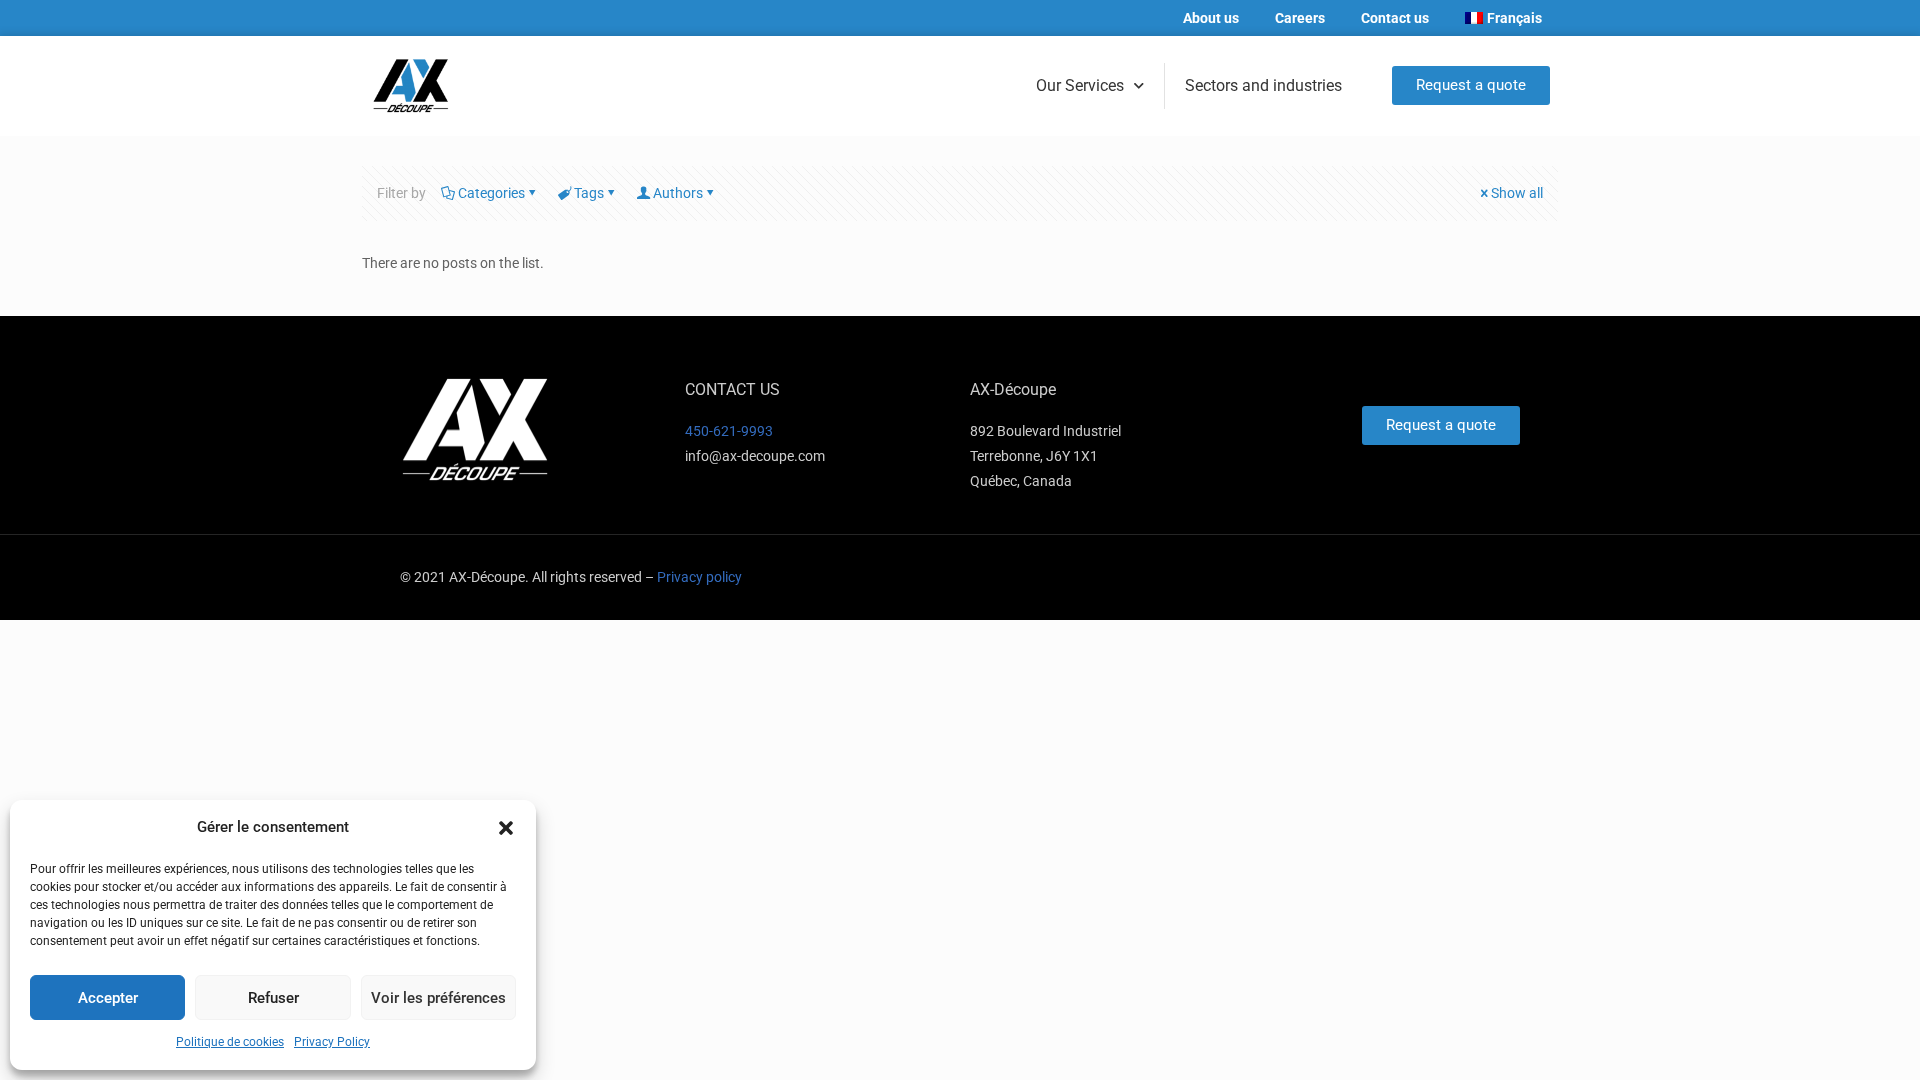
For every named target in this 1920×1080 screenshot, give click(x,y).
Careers (1300, 18)
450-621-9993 (729, 431)
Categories (491, 193)
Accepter (108, 998)
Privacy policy (699, 577)
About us (1211, 18)
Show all (1517, 193)
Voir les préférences (438, 998)
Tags (589, 193)
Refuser (273, 998)
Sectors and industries (1263, 85)
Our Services (1080, 85)
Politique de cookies (230, 1042)
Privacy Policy (332, 1042)
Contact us (1395, 18)
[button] (506, 828)
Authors (678, 193)
